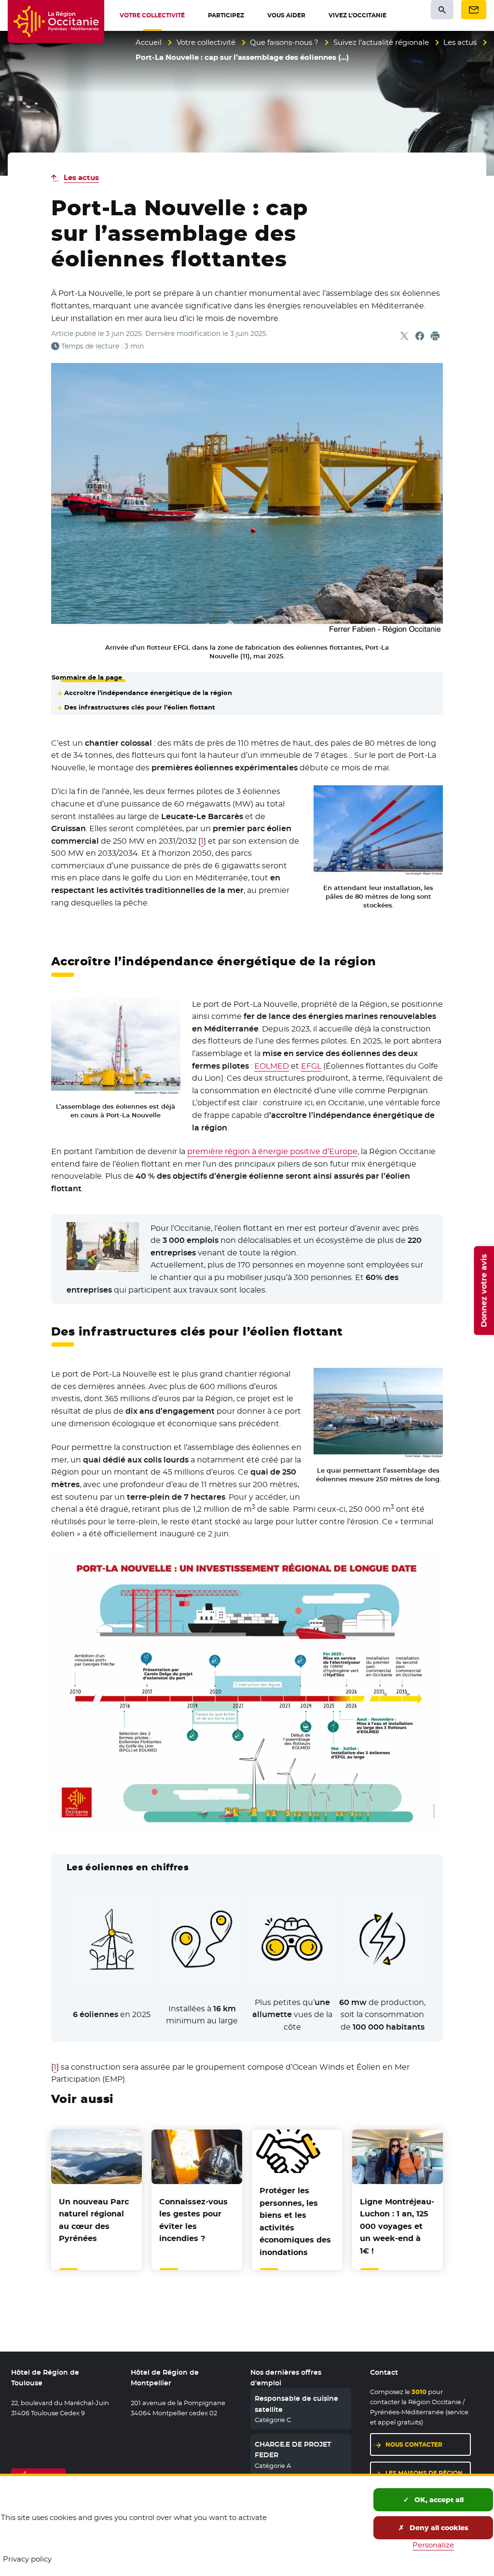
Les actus (460, 42)
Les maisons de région (424, 2473)
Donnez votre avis (484, 1290)
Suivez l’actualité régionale (381, 42)
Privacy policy (27, 2559)
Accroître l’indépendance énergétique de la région (148, 693)
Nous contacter (414, 2444)
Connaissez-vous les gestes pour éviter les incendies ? (193, 2220)
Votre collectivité (206, 42)
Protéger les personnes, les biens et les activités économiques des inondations (295, 2221)
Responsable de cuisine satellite (296, 2404)
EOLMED (272, 1066)
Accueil (149, 42)
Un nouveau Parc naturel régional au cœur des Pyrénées (94, 2220)
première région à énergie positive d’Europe (272, 1151)
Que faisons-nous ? (284, 42)
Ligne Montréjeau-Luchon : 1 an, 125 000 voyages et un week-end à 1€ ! (397, 2226)
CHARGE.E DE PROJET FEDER (293, 2450)
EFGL (311, 1066)
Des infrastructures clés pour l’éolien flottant (140, 707)
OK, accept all (438, 2500)
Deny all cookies (438, 2528)
